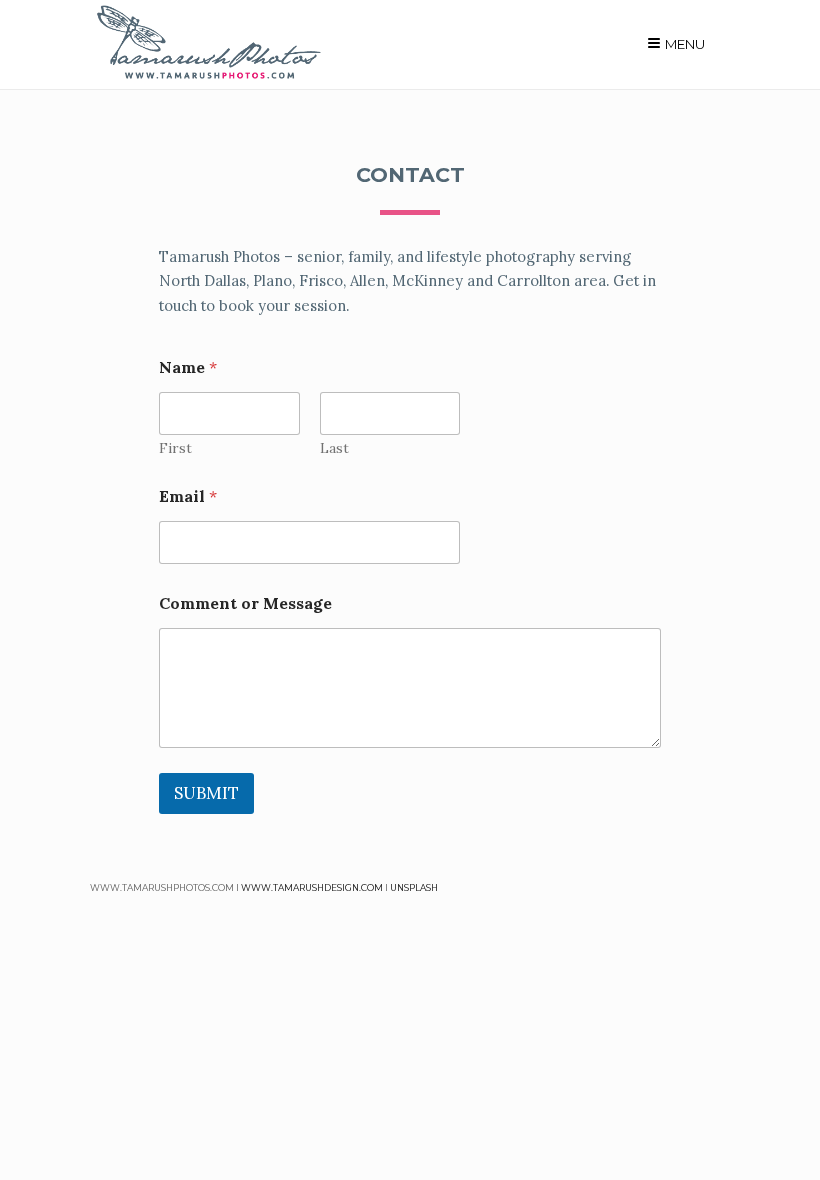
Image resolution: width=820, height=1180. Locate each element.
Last (334, 448)
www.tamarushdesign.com (312, 887)
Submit (206, 793)
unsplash (414, 887)
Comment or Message (245, 603)
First (175, 448)
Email (188, 496)
